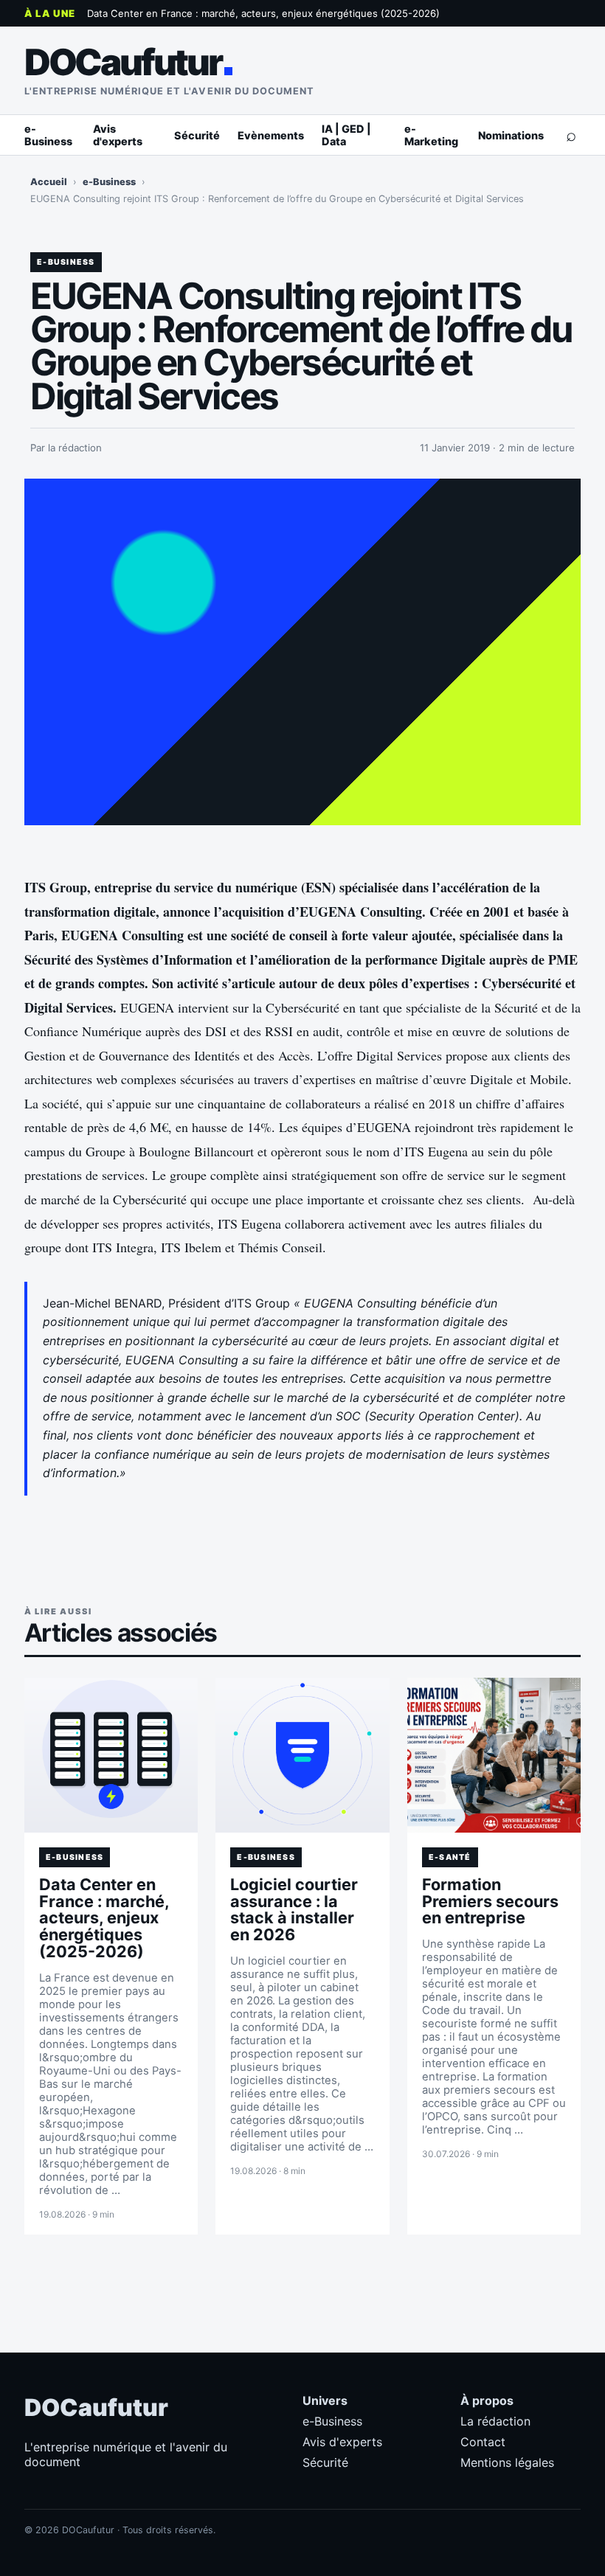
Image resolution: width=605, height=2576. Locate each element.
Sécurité (197, 135)
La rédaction (495, 2421)
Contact (483, 2442)
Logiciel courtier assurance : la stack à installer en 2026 (294, 1910)
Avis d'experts (118, 135)
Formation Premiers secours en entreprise (490, 1901)
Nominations (511, 135)
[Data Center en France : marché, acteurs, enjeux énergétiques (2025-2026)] (111, 1755)
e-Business (48, 135)
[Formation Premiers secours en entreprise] (494, 1755)
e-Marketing (431, 135)
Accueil (49, 182)
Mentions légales (507, 2462)
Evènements (271, 135)
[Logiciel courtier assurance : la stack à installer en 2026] (302, 1755)
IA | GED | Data (346, 135)
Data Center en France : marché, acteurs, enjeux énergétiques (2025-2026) (263, 13)
